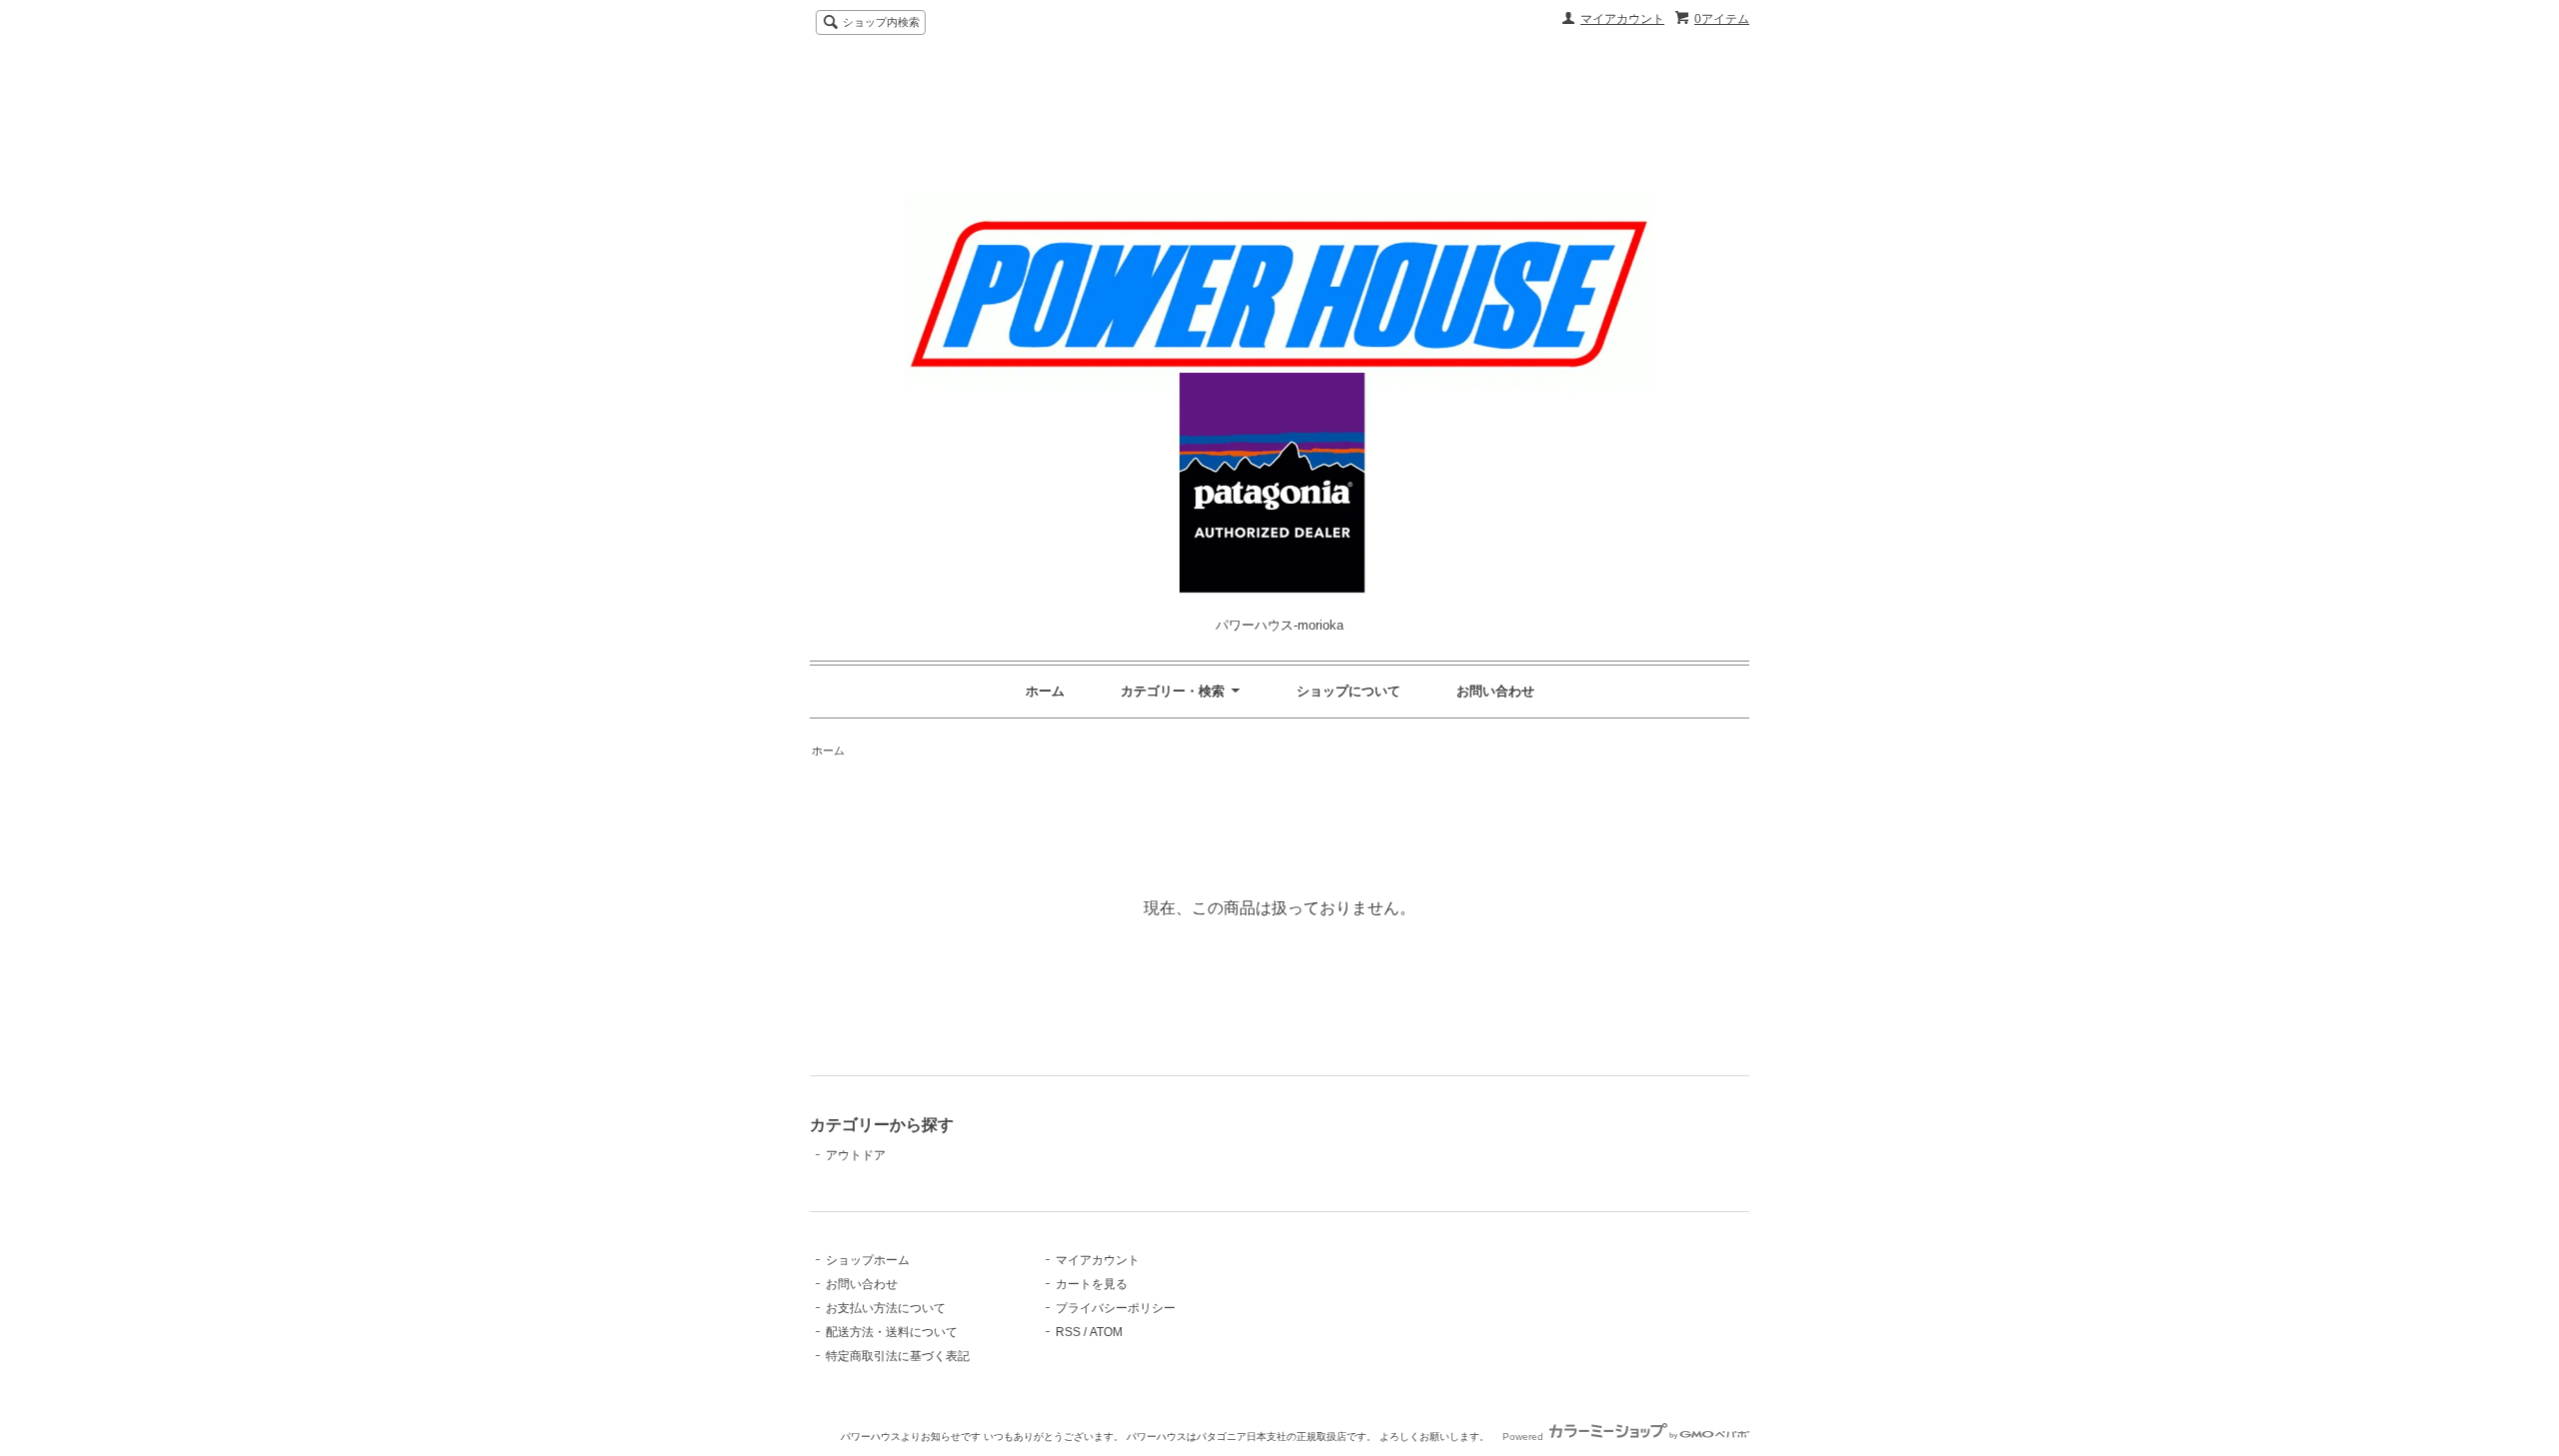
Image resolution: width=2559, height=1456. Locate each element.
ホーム (1045, 691)
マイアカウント (1622, 19)
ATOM (1106, 1332)
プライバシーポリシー (1116, 1308)
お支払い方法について (886, 1308)
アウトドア (856, 1155)
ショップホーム (868, 1260)
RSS (1068, 1332)
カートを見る (1092, 1284)
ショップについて (1348, 691)
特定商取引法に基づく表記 (898, 1356)
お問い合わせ (1495, 691)
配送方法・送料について (892, 1332)
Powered (1524, 1437)
